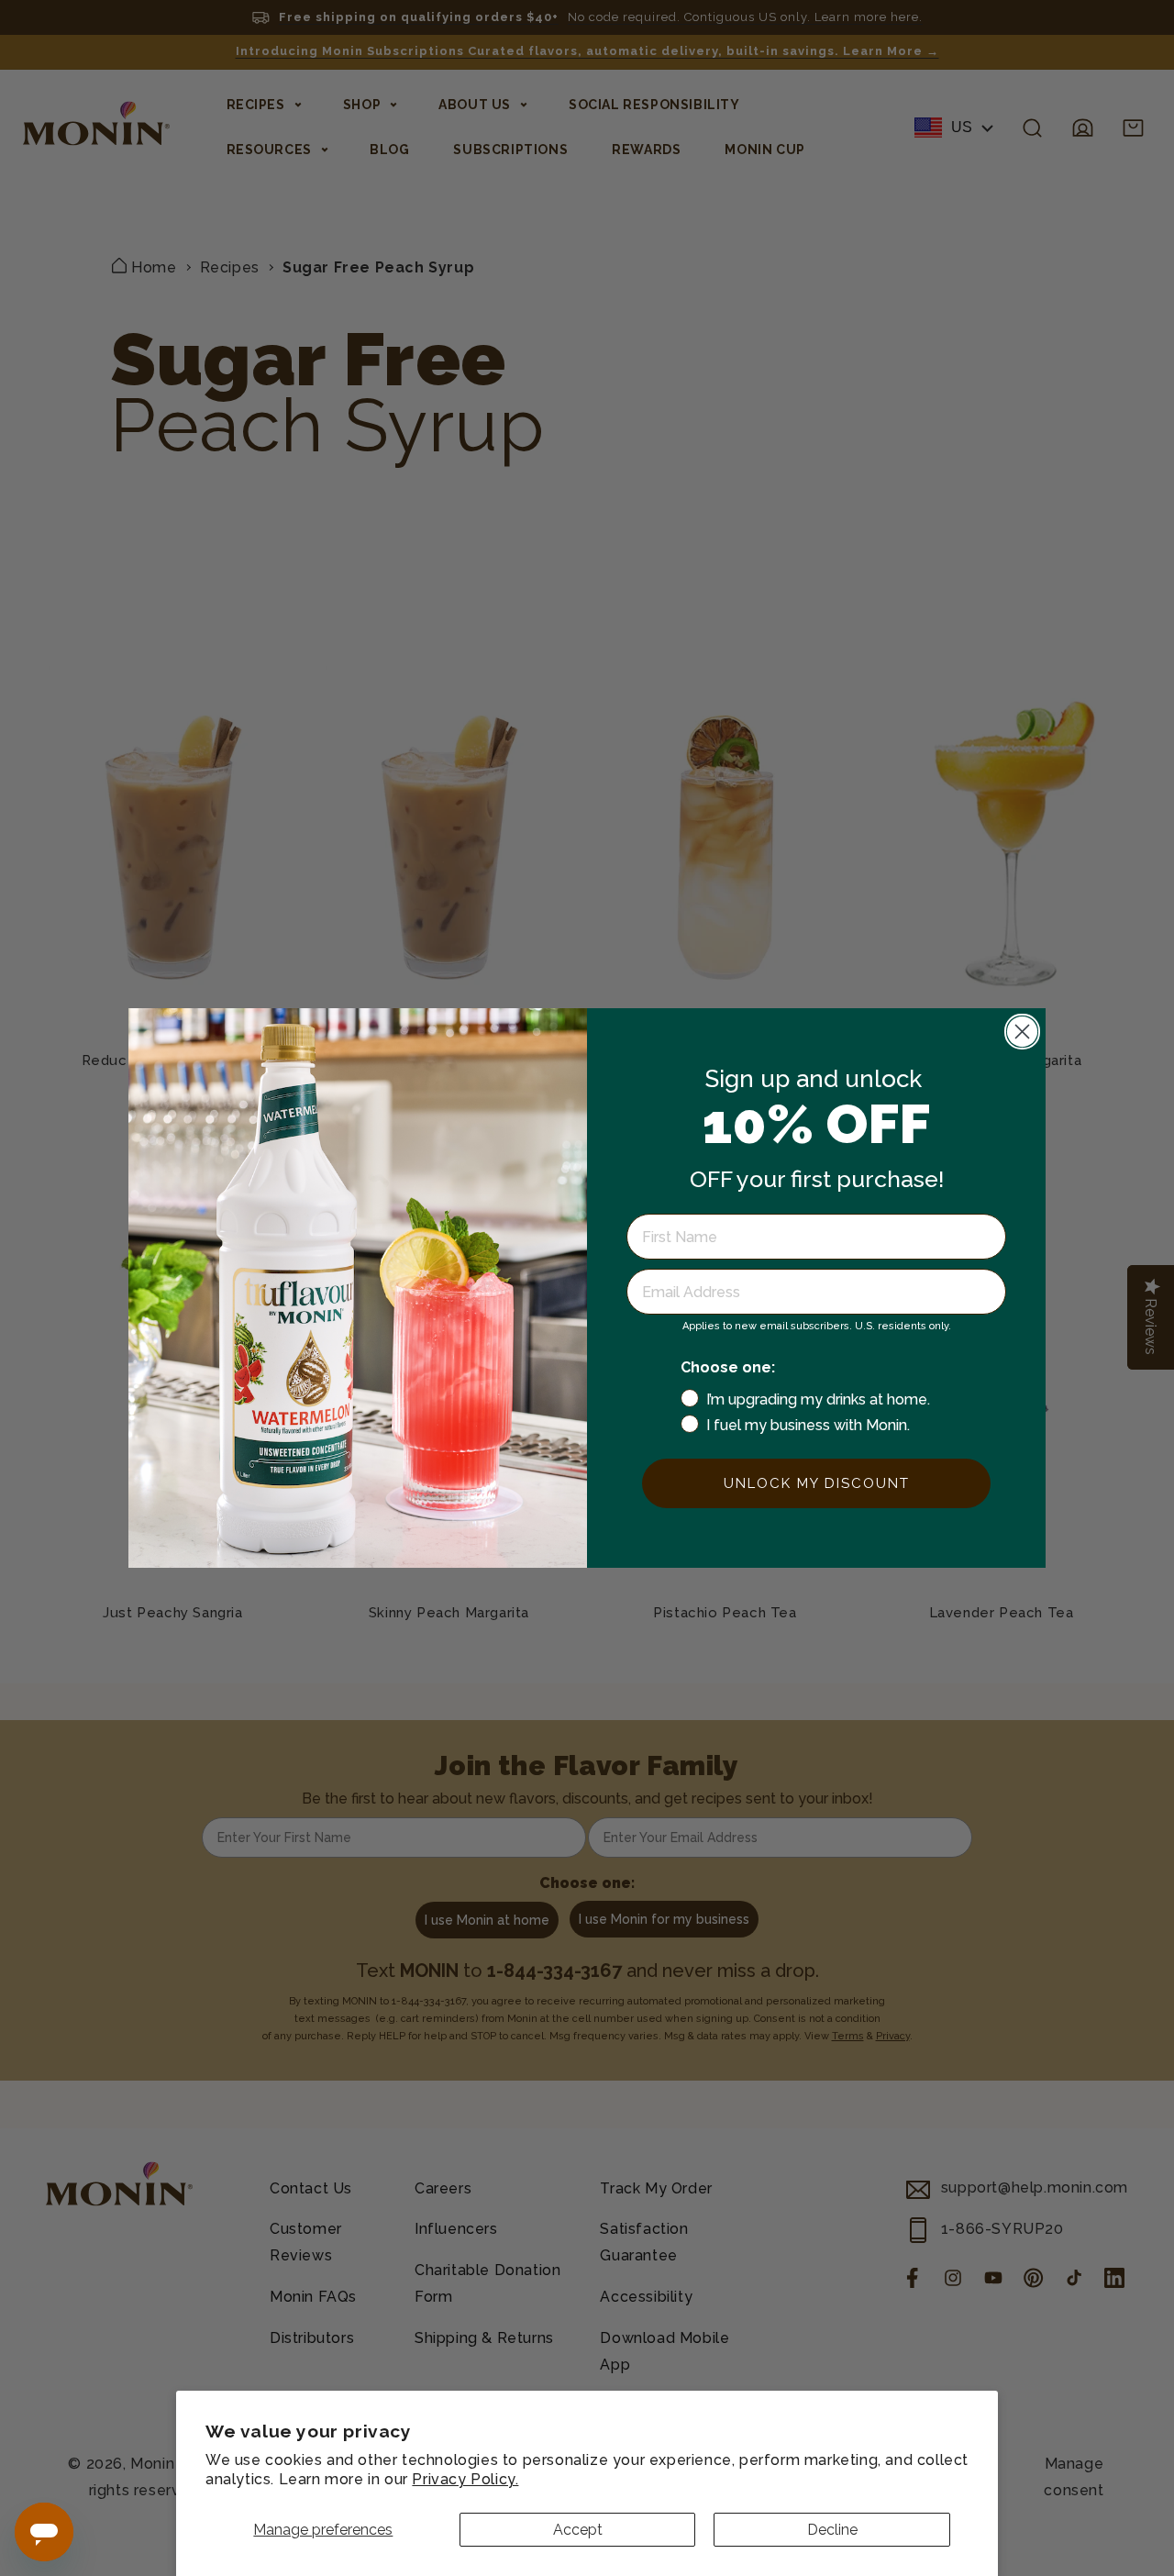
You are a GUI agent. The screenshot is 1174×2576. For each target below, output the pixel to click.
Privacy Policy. (465, 2479)
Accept (578, 2530)
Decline (832, 2530)
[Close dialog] (1022, 1032)
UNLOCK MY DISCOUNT (817, 1483)
